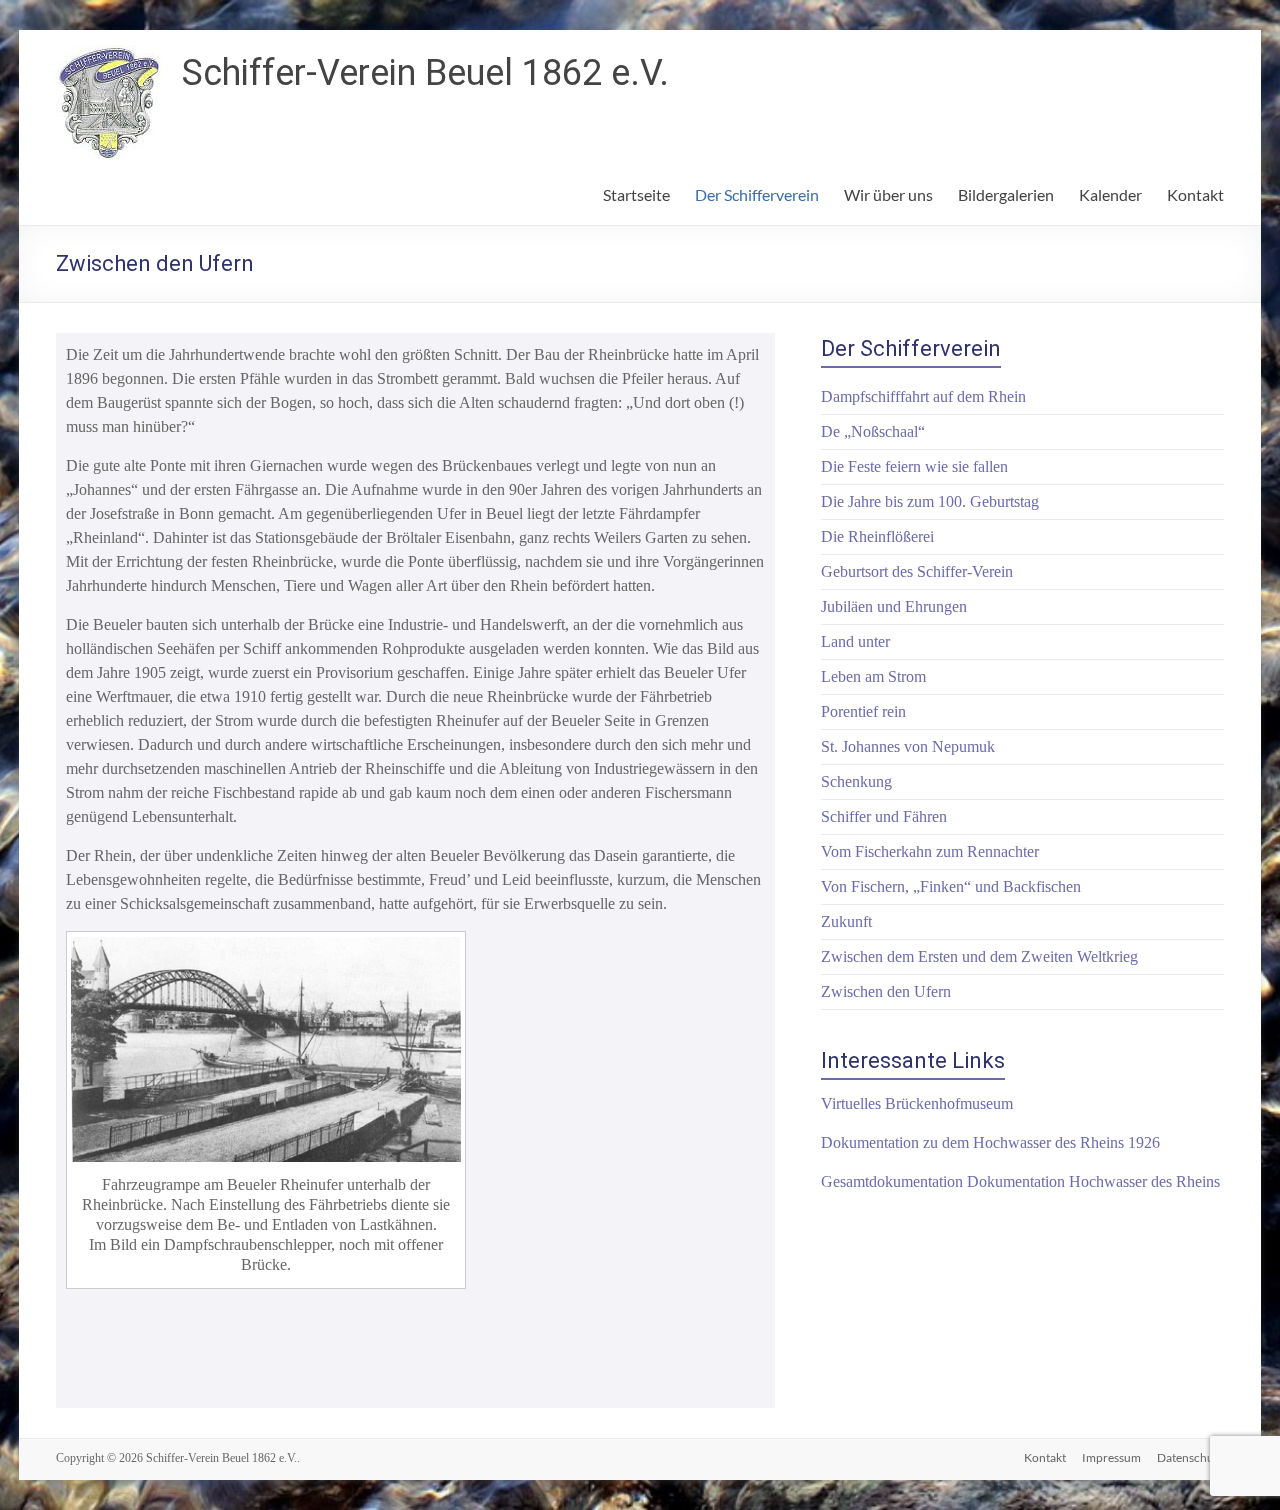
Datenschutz (1190, 1457)
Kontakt (1195, 194)
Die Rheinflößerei (877, 536)
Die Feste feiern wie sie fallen (914, 466)
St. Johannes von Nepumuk (908, 746)
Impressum (1111, 1457)
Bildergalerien (1006, 194)
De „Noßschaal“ (873, 431)
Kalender (1110, 194)
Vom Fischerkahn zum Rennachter (930, 851)
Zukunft (846, 921)
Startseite (636, 194)
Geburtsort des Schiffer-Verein (917, 571)
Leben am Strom (873, 676)
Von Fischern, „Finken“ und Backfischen (951, 886)
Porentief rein (863, 711)
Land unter (855, 641)
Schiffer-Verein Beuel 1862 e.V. (425, 73)
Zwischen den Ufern (886, 991)
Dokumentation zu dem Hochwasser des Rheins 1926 (990, 1142)
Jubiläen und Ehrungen (894, 606)
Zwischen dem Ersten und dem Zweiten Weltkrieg (979, 956)
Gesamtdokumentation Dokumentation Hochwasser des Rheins (1020, 1181)
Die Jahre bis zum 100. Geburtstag (930, 501)
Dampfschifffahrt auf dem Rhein (923, 396)
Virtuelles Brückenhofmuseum (917, 1103)
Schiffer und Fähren (884, 816)
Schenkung (856, 781)
